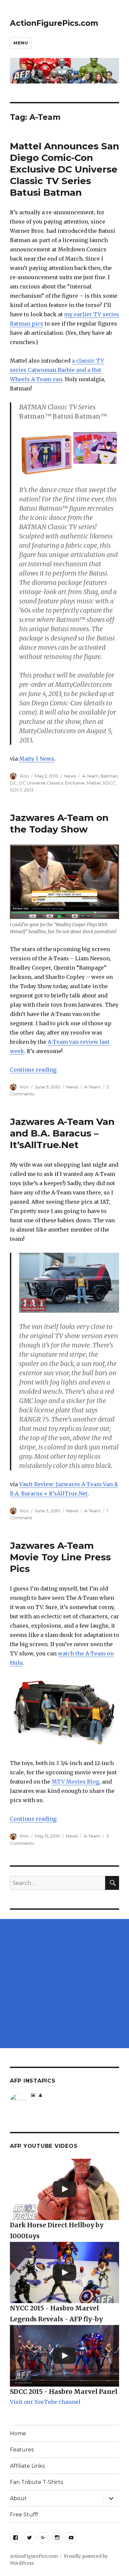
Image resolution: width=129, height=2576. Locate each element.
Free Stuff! (24, 2515)
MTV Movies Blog (75, 1782)
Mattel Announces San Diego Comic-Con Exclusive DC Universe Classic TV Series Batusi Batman (64, 169)
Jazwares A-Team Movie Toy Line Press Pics (60, 1557)
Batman (109, 776)
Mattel (94, 783)
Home (18, 2433)
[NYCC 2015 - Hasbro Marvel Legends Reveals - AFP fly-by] (64, 2273)
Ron (24, 776)
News (70, 776)
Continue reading (33, 1070)
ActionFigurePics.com (54, 23)
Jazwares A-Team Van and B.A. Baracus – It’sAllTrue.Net (62, 1133)
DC (13, 783)
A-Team (90, 776)
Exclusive (75, 783)
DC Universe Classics (41, 783)
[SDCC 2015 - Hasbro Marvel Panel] (64, 2356)
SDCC (109, 783)
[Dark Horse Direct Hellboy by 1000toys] (64, 2190)
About (18, 2498)
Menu (21, 43)
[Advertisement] (64, 1984)
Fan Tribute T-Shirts (36, 2482)
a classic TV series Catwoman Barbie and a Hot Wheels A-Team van (57, 370)
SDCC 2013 (22, 790)
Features (22, 2450)
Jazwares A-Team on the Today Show (59, 823)
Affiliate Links (27, 2466)
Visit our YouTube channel (45, 2402)
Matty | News (37, 759)
